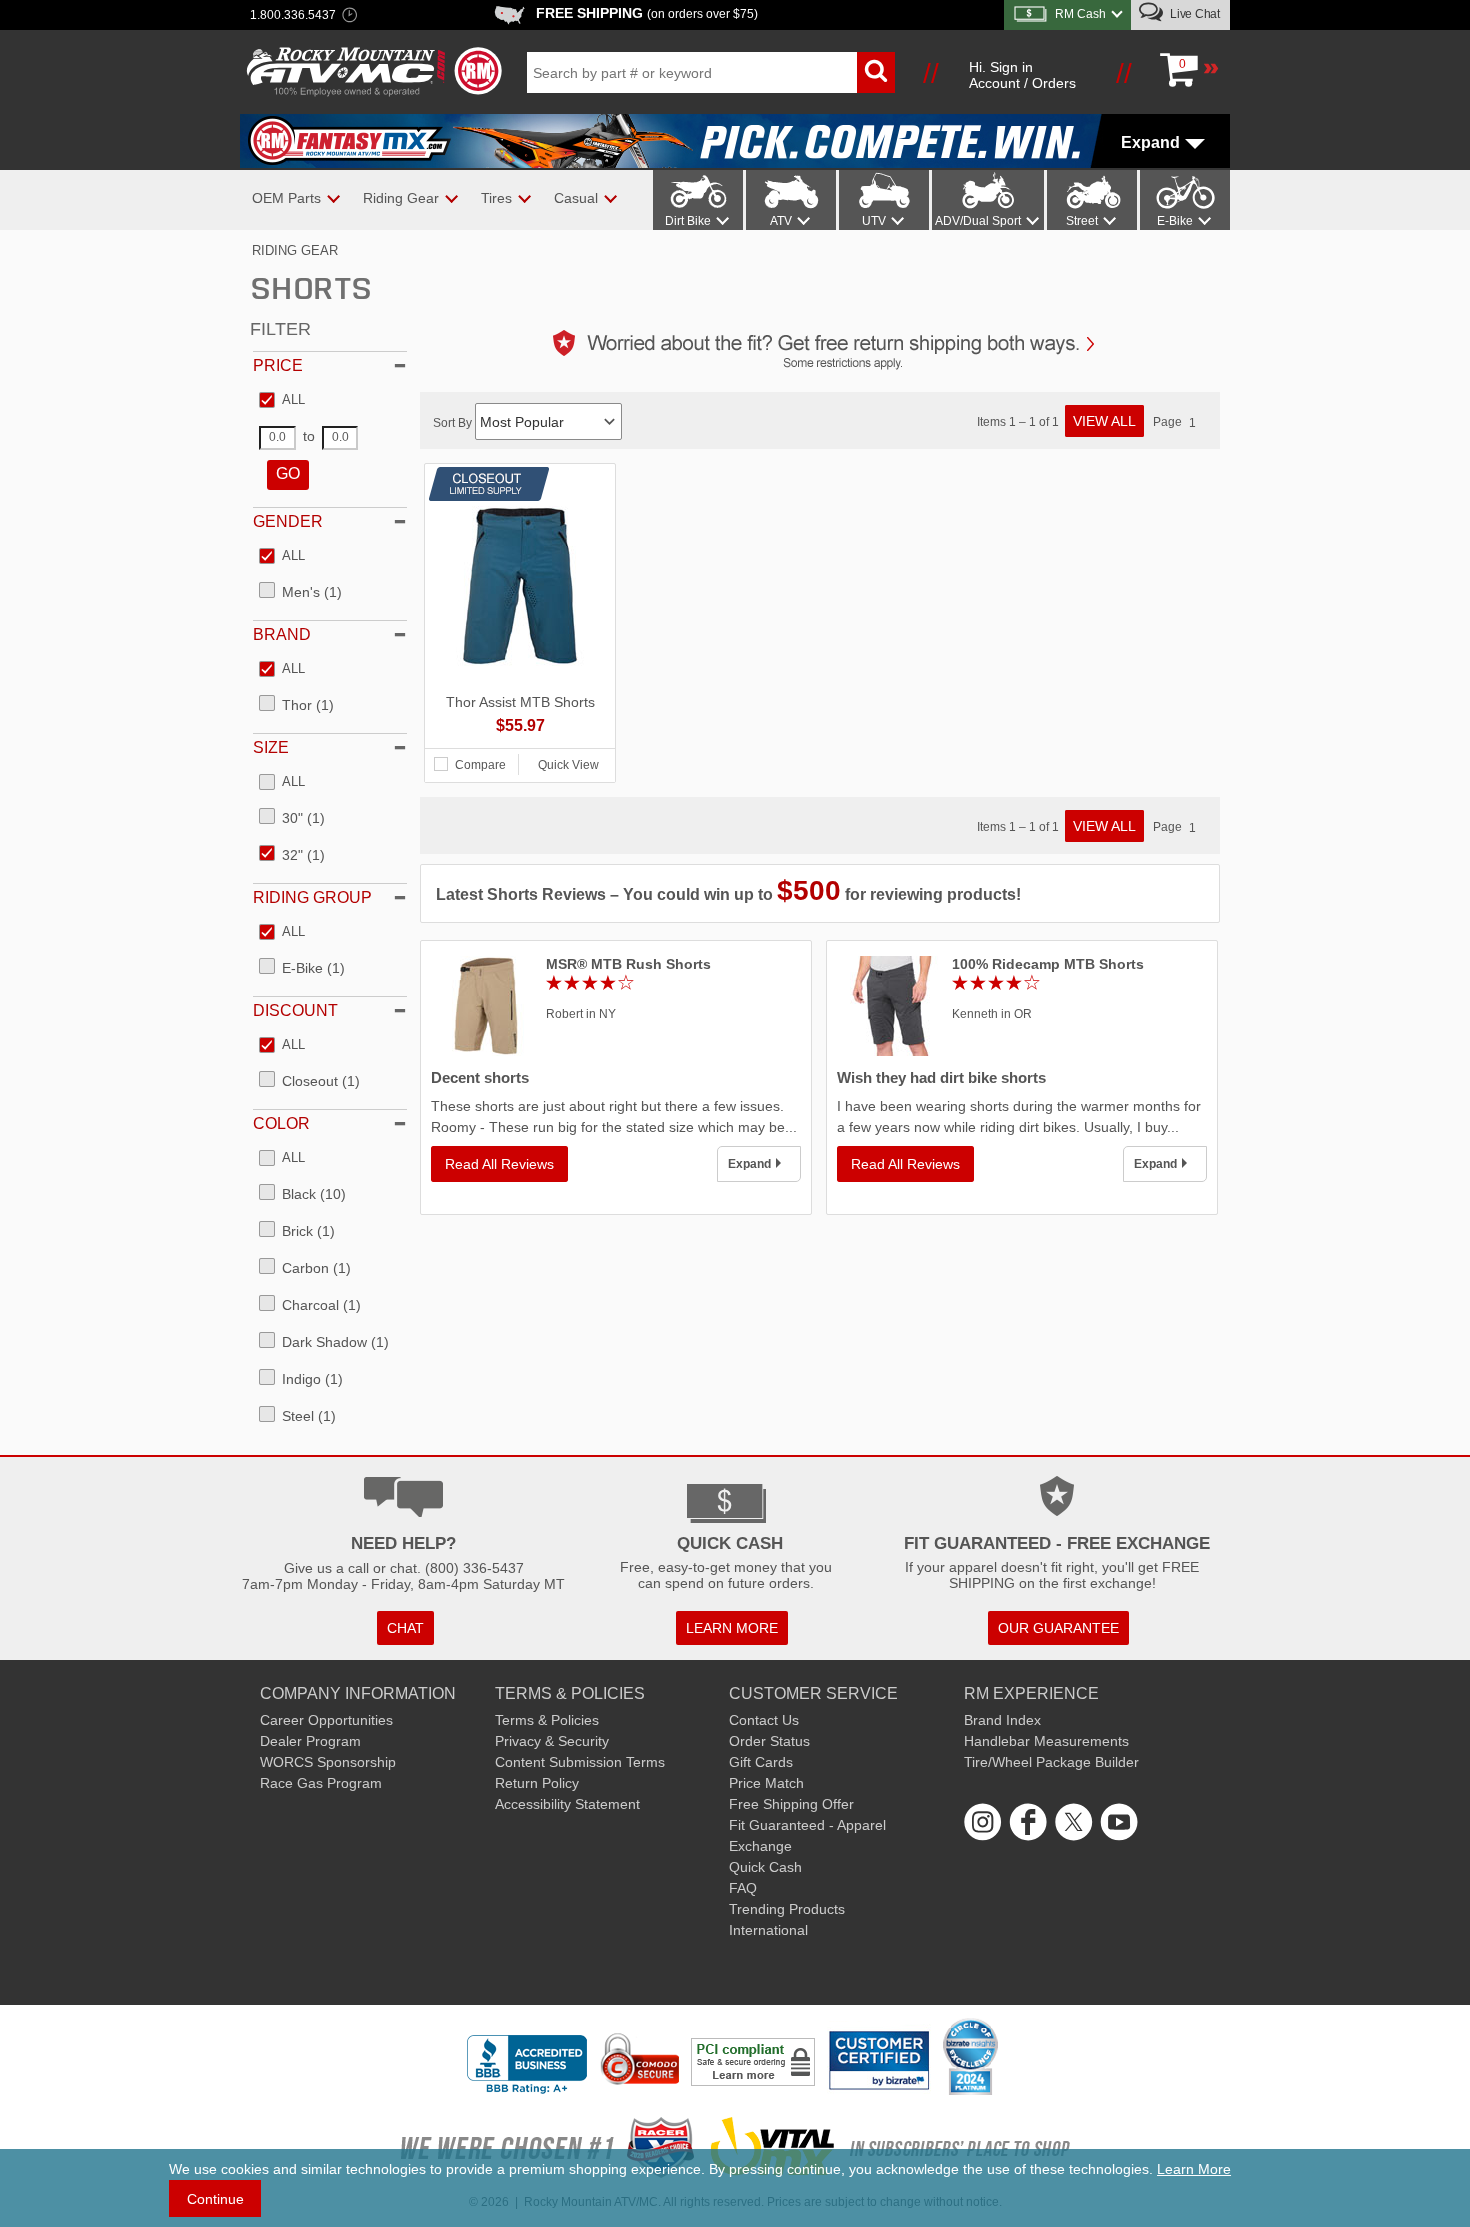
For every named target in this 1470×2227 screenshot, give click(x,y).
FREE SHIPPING (647, 13)
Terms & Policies (547, 1720)
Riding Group (312, 897)
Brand (282, 634)
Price (278, 365)
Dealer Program (310, 1741)
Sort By (454, 423)
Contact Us (764, 1720)
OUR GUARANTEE (1058, 1628)
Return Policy (537, 1783)
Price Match (766, 1783)
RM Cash (1080, 14)
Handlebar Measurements (1046, 1741)
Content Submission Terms (580, 1762)
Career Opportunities (326, 1720)
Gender (288, 521)
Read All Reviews (499, 1164)
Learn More (1194, 2169)
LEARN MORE (732, 1628)
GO (288, 473)
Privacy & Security (552, 1741)
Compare (480, 765)
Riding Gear (295, 250)
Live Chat (1193, 14)
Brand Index (1002, 1720)
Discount (295, 1010)
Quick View (568, 765)
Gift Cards (761, 1762)
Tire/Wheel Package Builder (1051, 1762)
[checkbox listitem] (282, 401)
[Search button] (876, 72)
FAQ (743, 1888)
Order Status (769, 1741)
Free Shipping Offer (791, 1804)
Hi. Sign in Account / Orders (1022, 75)
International (768, 1930)
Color (281, 1123)
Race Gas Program (321, 1783)
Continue (215, 2199)
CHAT (405, 1628)
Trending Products (787, 1909)
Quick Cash (765, 1867)
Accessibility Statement (567, 1804)
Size (271, 747)
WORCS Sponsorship (328, 1762)
